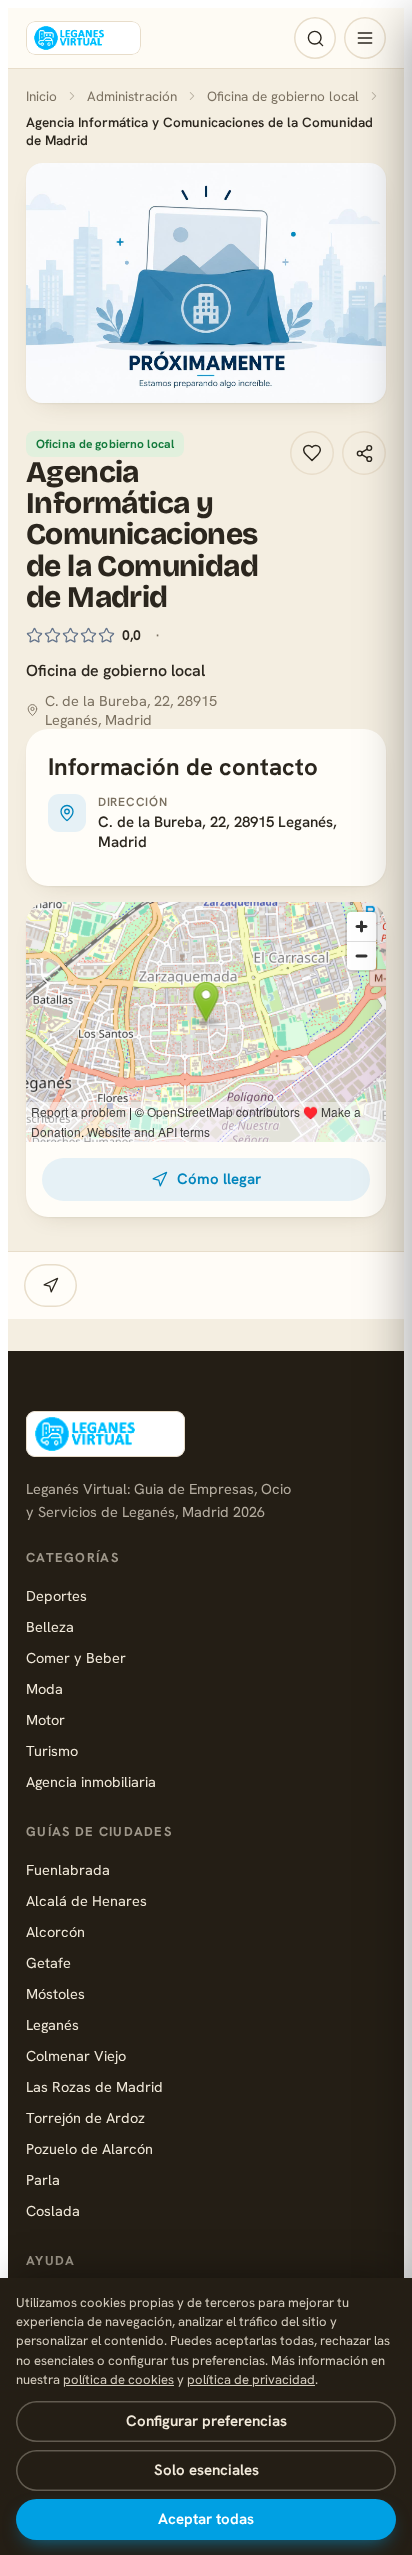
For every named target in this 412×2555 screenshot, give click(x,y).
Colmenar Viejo (76, 2055)
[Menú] (365, 38)
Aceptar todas (206, 2519)
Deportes (56, 1595)
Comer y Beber (76, 1657)
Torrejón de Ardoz (85, 2117)
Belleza (50, 1626)
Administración (132, 96)
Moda (44, 1688)
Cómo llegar (219, 1179)
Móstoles (55, 1993)
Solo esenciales (206, 2470)
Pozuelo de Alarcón (89, 2148)
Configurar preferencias (206, 2421)
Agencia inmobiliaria (91, 1781)
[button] (206, 283)
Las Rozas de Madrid (94, 2086)
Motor (45, 1719)
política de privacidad (251, 2379)
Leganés (52, 2024)
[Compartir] (364, 453)
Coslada (53, 2210)
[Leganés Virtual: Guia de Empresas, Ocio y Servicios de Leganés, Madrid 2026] (83, 38)
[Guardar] (312, 453)
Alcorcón (55, 1931)
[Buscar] (315, 38)
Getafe (48, 1962)
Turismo (52, 1750)
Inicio (41, 96)
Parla (43, 2179)
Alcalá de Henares (86, 1900)
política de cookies (118, 2379)
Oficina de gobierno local (283, 96)
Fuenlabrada (68, 1869)
